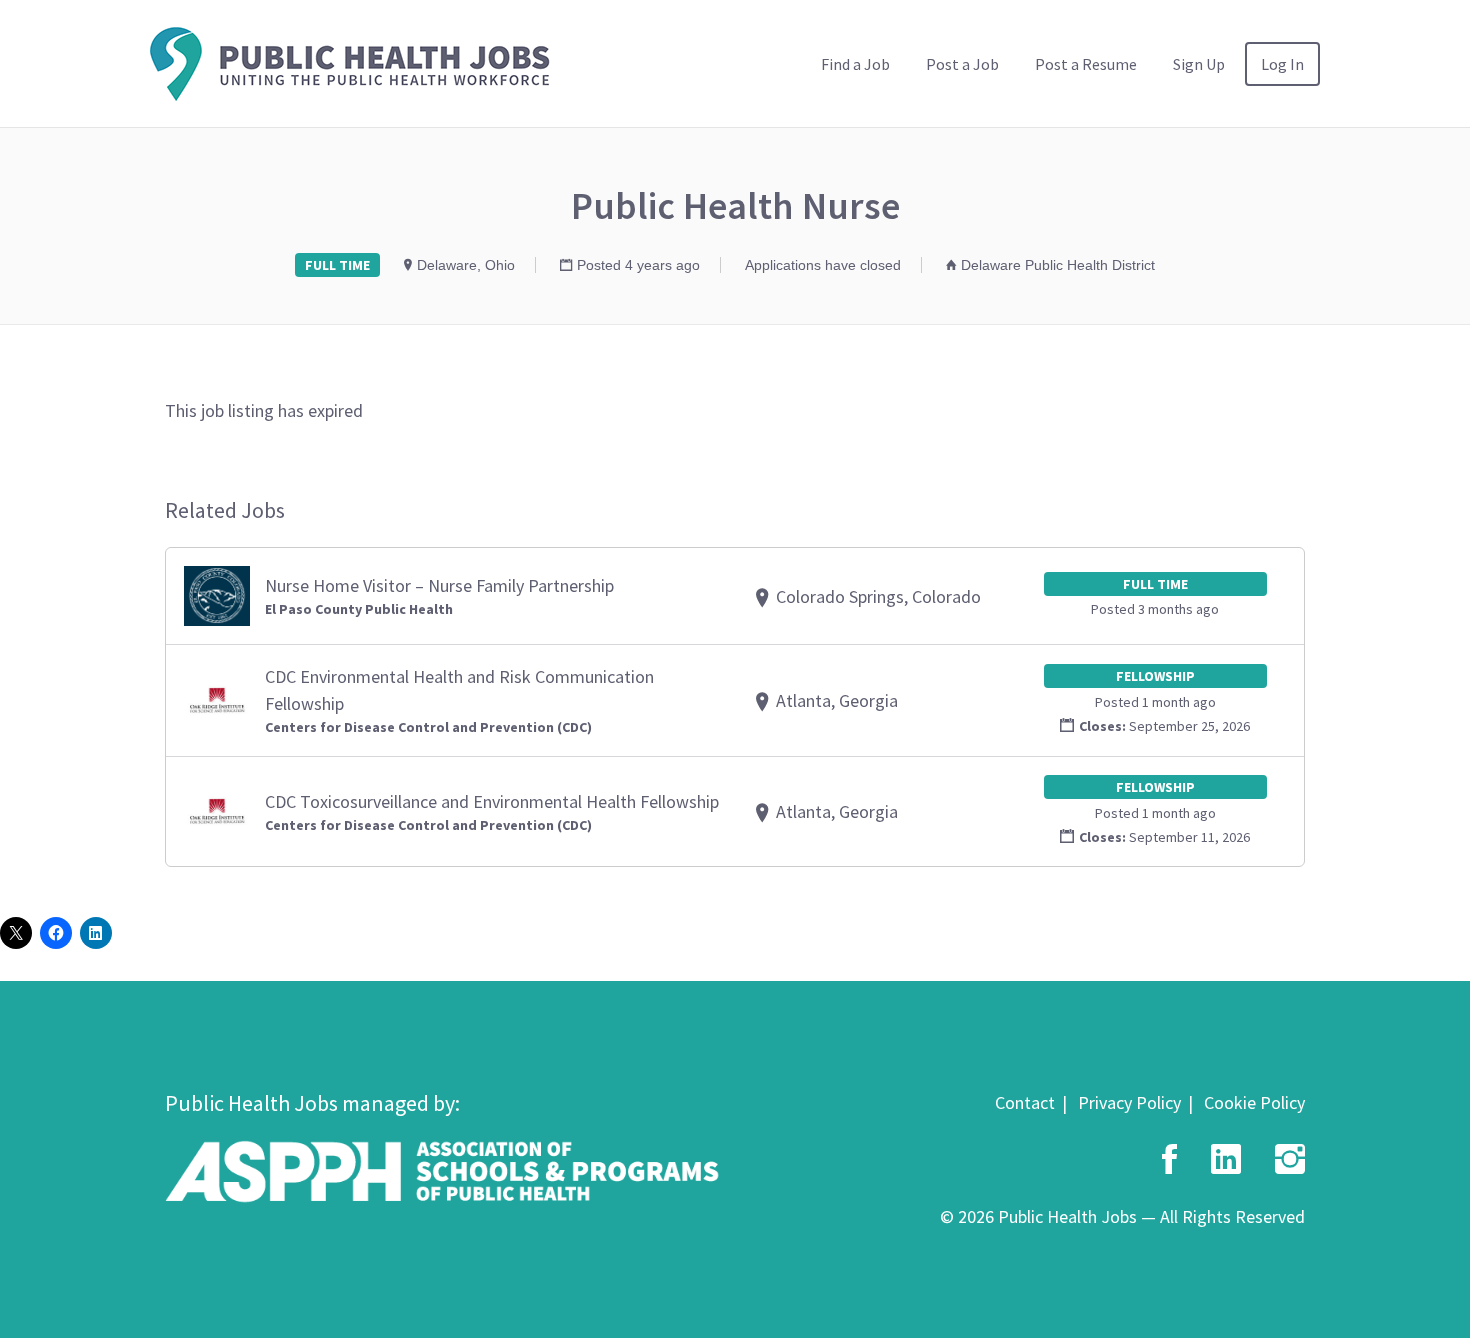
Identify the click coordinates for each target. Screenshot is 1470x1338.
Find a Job (855, 64)
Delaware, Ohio (466, 265)
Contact (1025, 1102)
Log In (1282, 64)
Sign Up (1199, 64)
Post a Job (962, 64)
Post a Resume (1086, 64)
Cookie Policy (1254, 1102)
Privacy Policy (1129, 1102)
